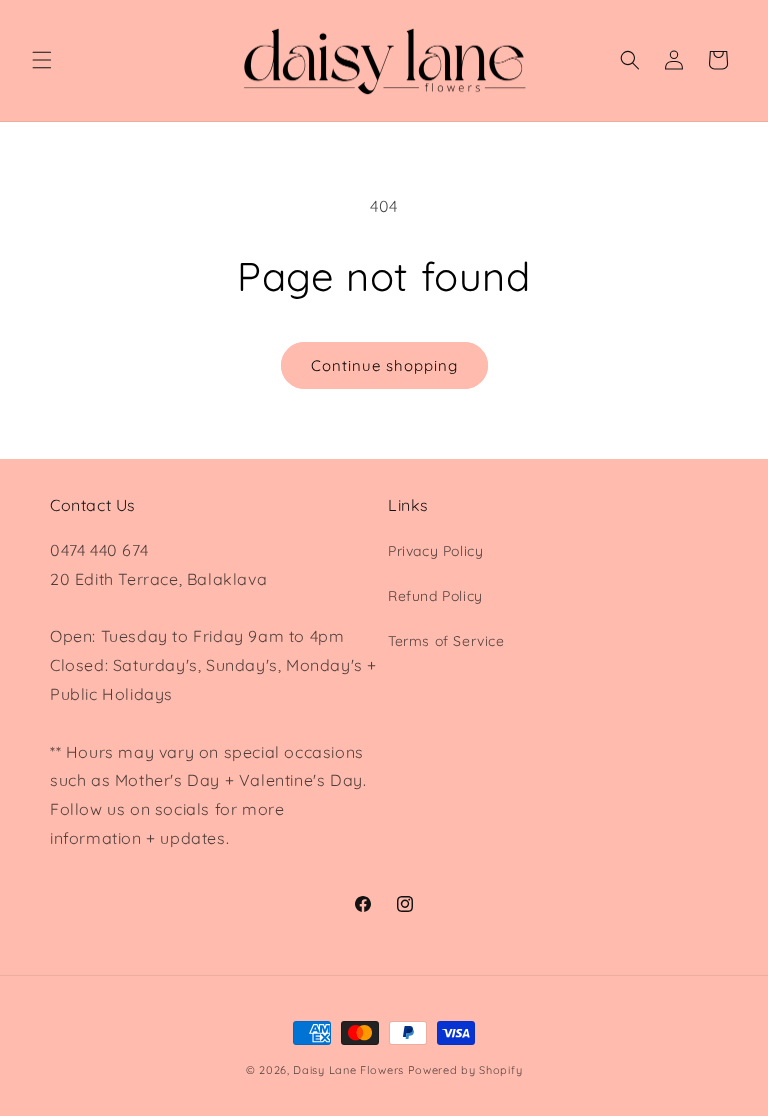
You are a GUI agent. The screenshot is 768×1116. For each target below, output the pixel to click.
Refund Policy (435, 596)
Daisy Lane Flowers (348, 1070)
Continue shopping (384, 365)
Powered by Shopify (465, 1070)
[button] (42, 60)
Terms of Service (446, 641)
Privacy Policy (435, 551)
